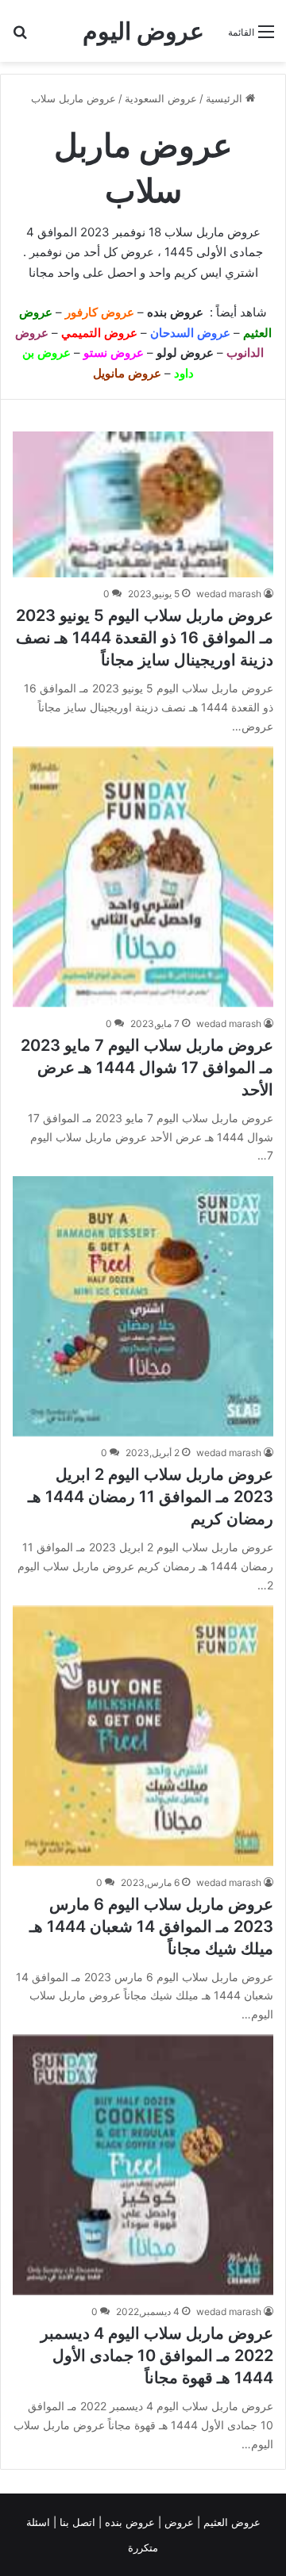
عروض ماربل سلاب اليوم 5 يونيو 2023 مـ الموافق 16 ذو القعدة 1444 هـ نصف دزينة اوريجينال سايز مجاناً (145, 638)
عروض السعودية (161, 98)
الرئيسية (226, 98)
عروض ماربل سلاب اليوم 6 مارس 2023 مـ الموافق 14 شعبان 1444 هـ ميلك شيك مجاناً (151, 1926)
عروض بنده (177, 312)
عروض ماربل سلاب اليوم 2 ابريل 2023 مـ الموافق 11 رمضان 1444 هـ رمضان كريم (151, 1497)
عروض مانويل (127, 373)
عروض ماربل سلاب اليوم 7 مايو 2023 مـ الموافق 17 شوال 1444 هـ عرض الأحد (147, 1068)
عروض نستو (114, 353)
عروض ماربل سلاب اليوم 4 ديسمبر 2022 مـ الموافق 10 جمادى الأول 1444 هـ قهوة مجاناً (157, 2356)
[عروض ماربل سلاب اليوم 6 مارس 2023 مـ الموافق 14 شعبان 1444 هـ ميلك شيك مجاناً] (143, 1736)
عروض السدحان (190, 333)
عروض (179, 2522)
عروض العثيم (230, 2522)
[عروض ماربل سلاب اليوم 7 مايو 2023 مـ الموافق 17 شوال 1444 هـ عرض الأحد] (143, 877)
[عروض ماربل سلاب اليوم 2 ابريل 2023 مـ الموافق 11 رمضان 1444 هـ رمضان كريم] (143, 1306)
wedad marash (229, 594)
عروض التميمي (99, 333)
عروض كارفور (100, 312)
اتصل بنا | (76, 2522)
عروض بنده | (128, 2522)
